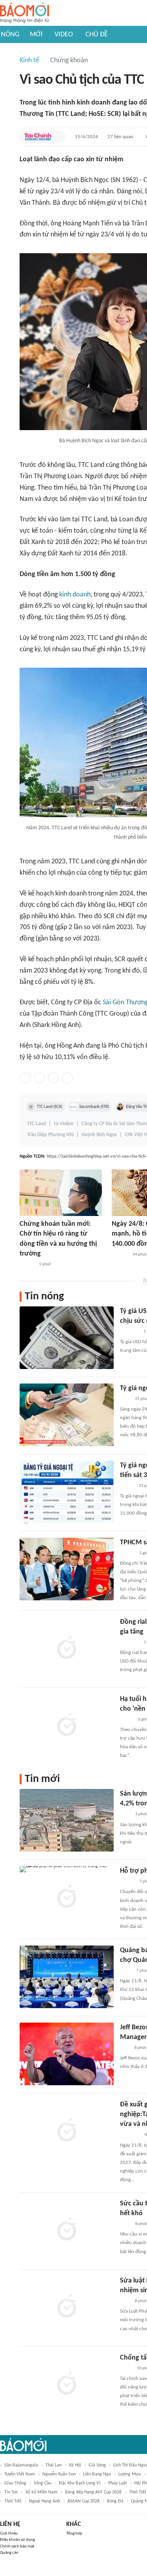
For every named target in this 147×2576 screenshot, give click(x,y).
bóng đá (115, 2501)
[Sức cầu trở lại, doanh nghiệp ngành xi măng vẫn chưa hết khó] (67, 2230)
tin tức (11, 2492)
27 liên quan (120, 137)
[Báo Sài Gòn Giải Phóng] (27, 1265)
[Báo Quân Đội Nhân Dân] (129, 1332)
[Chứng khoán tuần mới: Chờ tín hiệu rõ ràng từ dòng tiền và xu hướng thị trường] (61, 1193)
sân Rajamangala (21, 2465)
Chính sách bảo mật (17, 2546)
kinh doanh (75, 595)
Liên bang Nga (97, 2474)
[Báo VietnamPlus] (130, 1643)
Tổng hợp (74, 2534)
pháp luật (118, 2483)
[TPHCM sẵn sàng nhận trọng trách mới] (67, 1569)
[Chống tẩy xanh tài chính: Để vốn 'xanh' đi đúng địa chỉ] (67, 2384)
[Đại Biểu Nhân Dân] (126, 2369)
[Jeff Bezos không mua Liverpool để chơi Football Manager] (67, 2054)
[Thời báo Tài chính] (120, 1255)
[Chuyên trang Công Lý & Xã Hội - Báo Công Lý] (125, 1399)
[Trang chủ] (24, 13)
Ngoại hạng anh (44, 2501)
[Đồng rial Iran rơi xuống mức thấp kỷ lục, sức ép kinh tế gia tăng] (67, 1648)
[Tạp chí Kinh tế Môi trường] (125, 2301)
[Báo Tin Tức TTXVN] (125, 1815)
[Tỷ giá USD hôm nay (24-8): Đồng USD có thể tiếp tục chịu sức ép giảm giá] (67, 1338)
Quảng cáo (9, 2553)
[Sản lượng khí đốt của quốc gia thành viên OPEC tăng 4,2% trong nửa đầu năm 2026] (67, 1820)
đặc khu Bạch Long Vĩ (80, 2483)
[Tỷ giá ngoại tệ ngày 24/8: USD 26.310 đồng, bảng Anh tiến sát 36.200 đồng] (67, 1492)
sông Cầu (43, 2483)
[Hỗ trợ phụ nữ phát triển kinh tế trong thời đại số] (67, 1897)
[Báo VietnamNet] (127, 1720)
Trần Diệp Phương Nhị (50, 1135)
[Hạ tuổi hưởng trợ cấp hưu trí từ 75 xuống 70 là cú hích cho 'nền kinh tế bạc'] (67, 1726)
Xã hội (75, 2465)
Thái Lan (54, 2465)
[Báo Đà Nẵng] (130, 2135)
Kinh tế (29, 60)
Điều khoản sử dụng (17, 2540)
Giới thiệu (9, 2534)
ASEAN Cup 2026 (83, 2501)
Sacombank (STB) (94, 1107)
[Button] (58, 137)
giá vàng (97, 2465)
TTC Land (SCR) (50, 1107)
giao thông (15, 2483)
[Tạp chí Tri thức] (125, 2048)
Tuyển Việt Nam (20, 2474)
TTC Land (36, 1124)
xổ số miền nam (42, 2492)
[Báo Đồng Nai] (127, 1882)
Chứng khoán (69, 60)
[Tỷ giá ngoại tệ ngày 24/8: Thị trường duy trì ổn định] (67, 1415)
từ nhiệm (64, 1124)
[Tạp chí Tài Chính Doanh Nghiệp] (38, 137)
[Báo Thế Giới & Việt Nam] (126, 1971)
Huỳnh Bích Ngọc (99, 1135)
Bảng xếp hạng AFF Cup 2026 (93, 2492)
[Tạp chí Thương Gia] (125, 2224)
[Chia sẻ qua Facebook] (25, 1078)
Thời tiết (13, 2501)
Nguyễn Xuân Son (59, 2474)
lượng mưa (130, 2474)
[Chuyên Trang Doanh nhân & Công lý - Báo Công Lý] (127, 1486)
